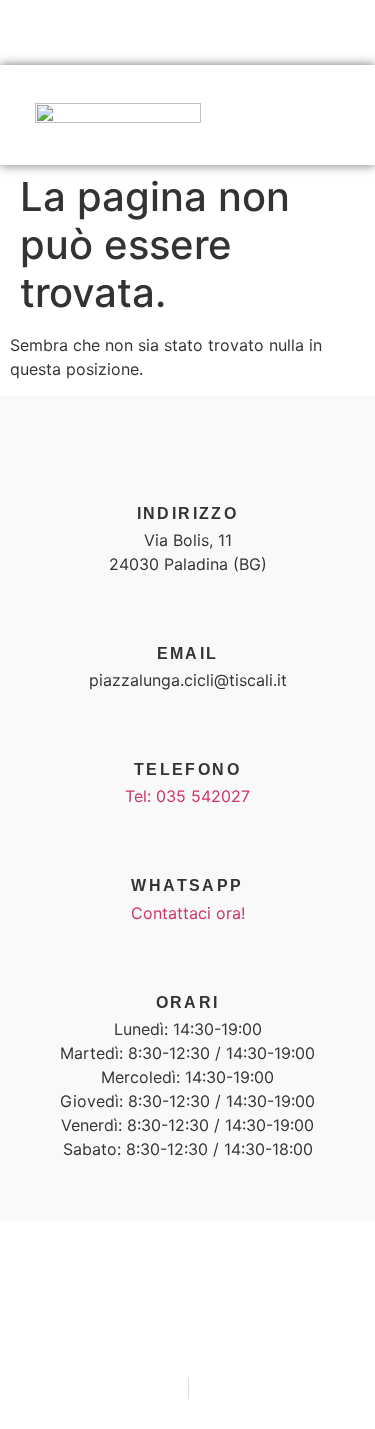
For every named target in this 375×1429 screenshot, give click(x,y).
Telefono (187, 769)
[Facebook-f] (128, 34)
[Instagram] (187, 34)
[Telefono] (188, 727)
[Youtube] (246, 34)
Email (188, 653)
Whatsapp (187, 885)
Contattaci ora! (188, 913)
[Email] (188, 611)
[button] (341, 116)
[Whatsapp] (188, 843)
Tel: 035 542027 (187, 796)
